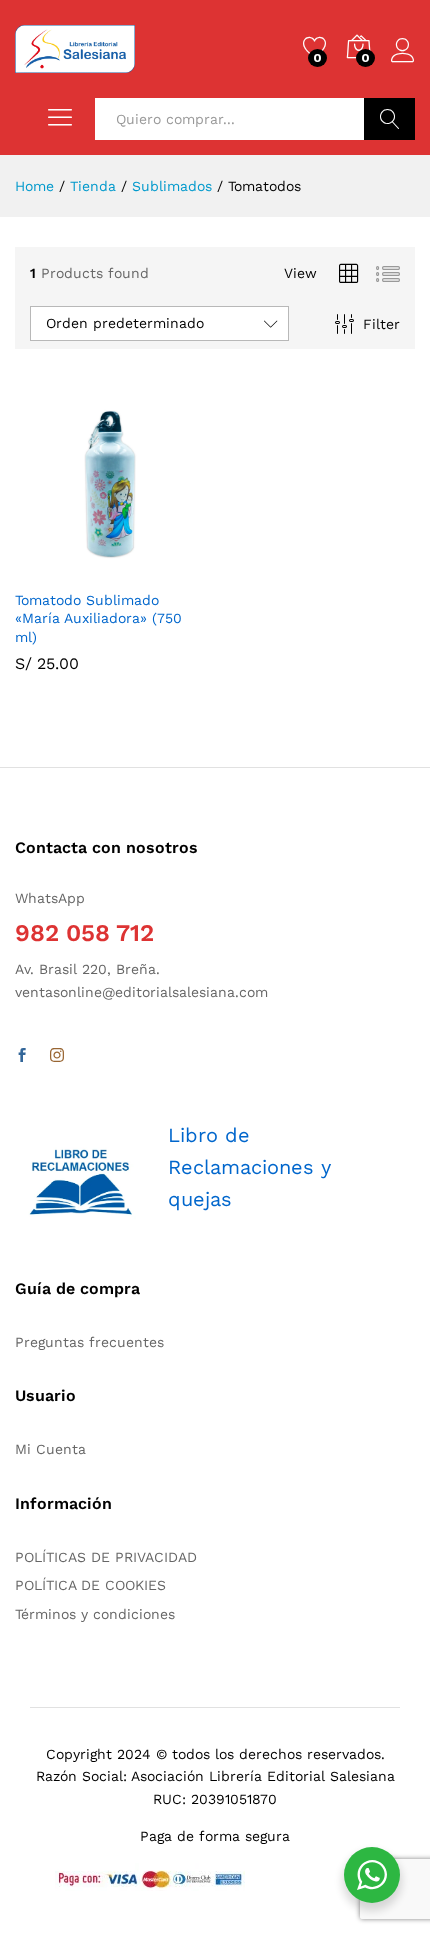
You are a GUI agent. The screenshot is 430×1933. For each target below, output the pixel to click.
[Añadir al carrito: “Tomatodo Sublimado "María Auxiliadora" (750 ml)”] (61, 567)
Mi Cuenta (50, 1449)
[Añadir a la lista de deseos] (153, 567)
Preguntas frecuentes (89, 1342)
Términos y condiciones (95, 1614)
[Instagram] (57, 1056)
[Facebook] (22, 1056)
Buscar (389, 119)
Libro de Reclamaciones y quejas (249, 1167)
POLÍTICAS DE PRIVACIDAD (106, 1557)
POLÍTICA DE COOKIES (90, 1585)
